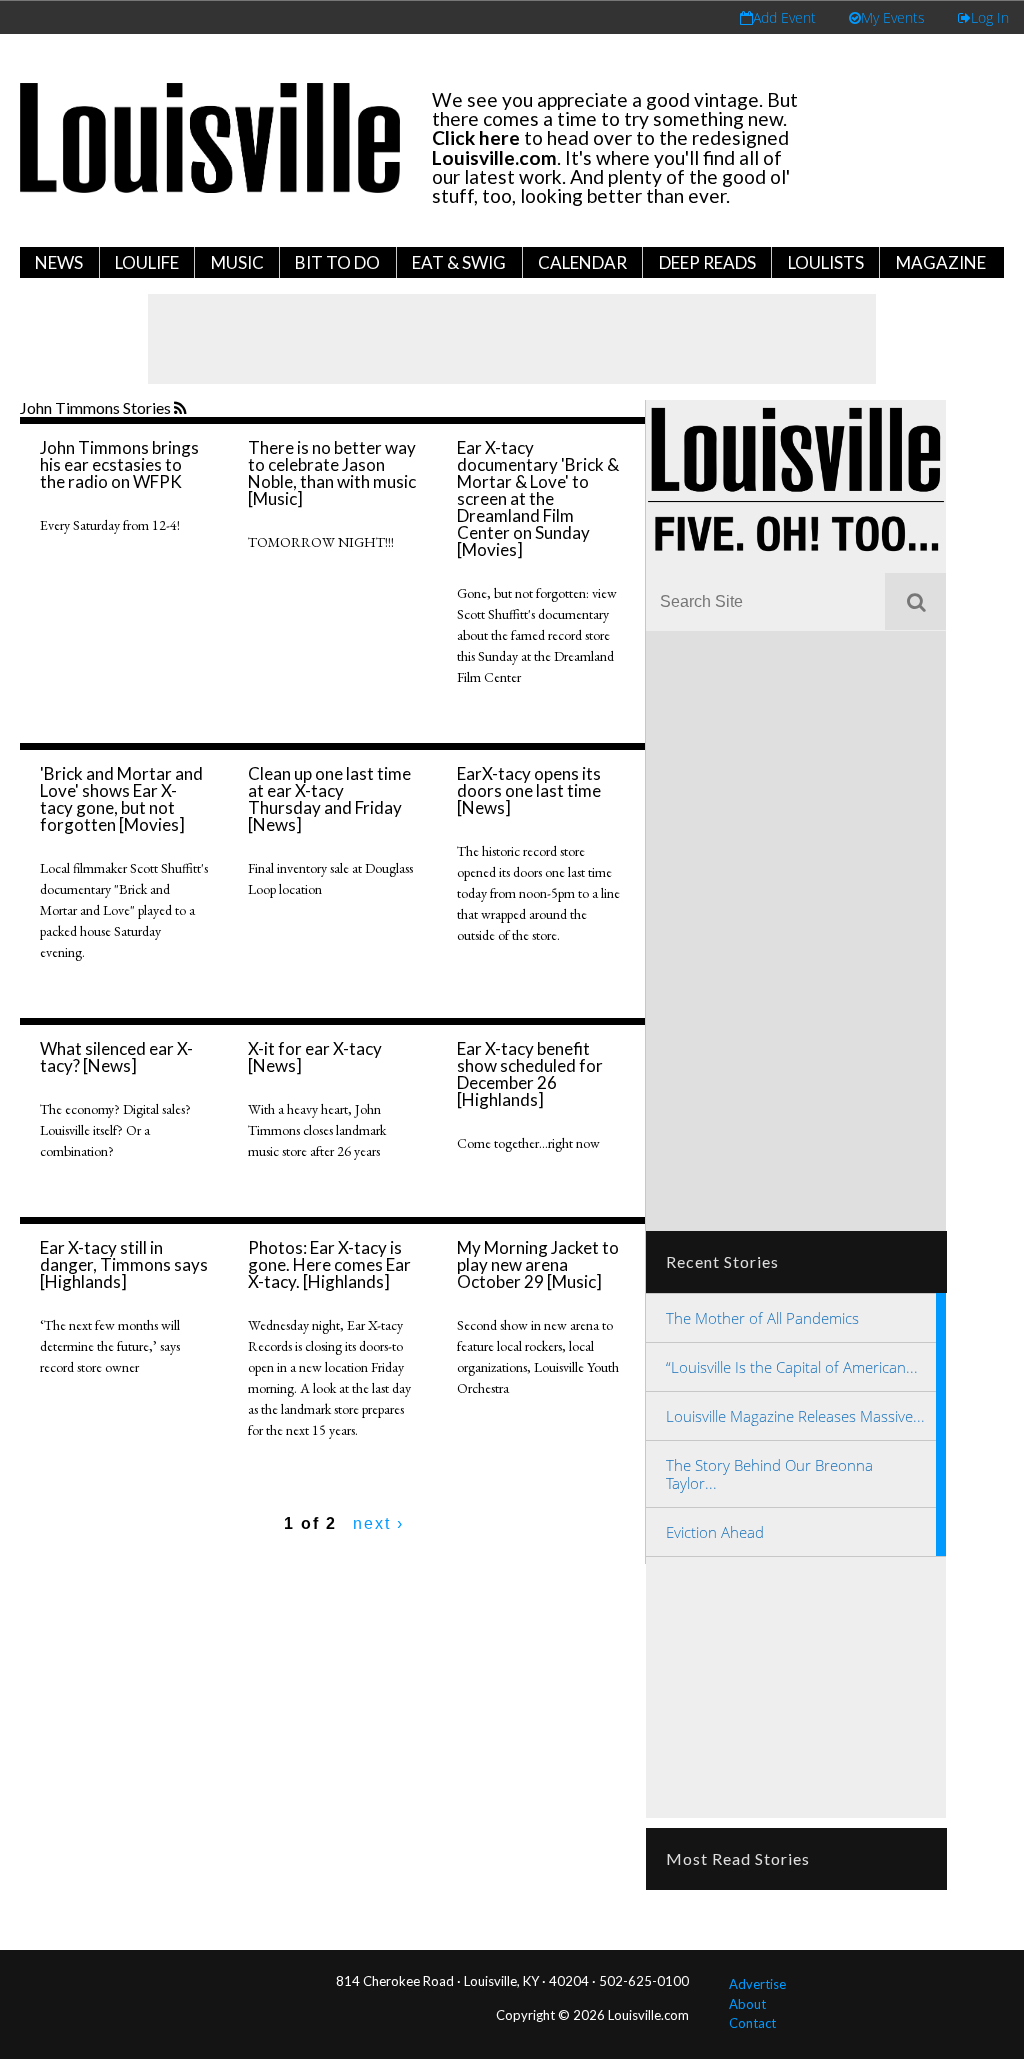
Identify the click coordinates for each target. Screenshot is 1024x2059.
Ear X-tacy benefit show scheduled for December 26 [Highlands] (530, 1074)
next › (378, 1523)
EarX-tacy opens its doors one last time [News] (529, 790)
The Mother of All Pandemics (762, 1318)
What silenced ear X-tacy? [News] (116, 1057)
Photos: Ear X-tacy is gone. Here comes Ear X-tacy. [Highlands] (329, 1264)
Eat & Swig (459, 262)
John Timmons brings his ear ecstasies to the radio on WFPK (119, 464)
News (59, 262)
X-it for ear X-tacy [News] (315, 1057)
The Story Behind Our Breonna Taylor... (769, 1474)
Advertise (757, 1984)
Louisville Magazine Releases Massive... (795, 1416)
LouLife (147, 262)
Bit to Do (337, 262)
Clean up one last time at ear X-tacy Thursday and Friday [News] (329, 799)
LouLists (826, 262)
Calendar (582, 262)
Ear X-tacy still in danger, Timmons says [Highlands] (124, 1264)
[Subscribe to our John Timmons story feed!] (182, 409)
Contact (752, 2023)
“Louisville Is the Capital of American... (792, 1367)
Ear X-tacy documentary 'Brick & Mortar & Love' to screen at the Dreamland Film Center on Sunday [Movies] (538, 498)
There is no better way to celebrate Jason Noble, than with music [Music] (332, 473)
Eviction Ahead (715, 1532)
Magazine (941, 262)
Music (237, 262)
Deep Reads (707, 262)
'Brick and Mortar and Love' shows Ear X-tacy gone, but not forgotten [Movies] (121, 799)
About (747, 2004)
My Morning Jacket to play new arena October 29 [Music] (538, 1264)
